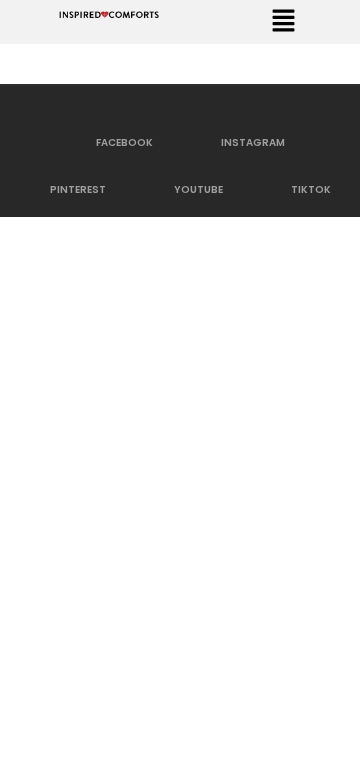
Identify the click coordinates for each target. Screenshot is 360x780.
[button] (283, 22)
